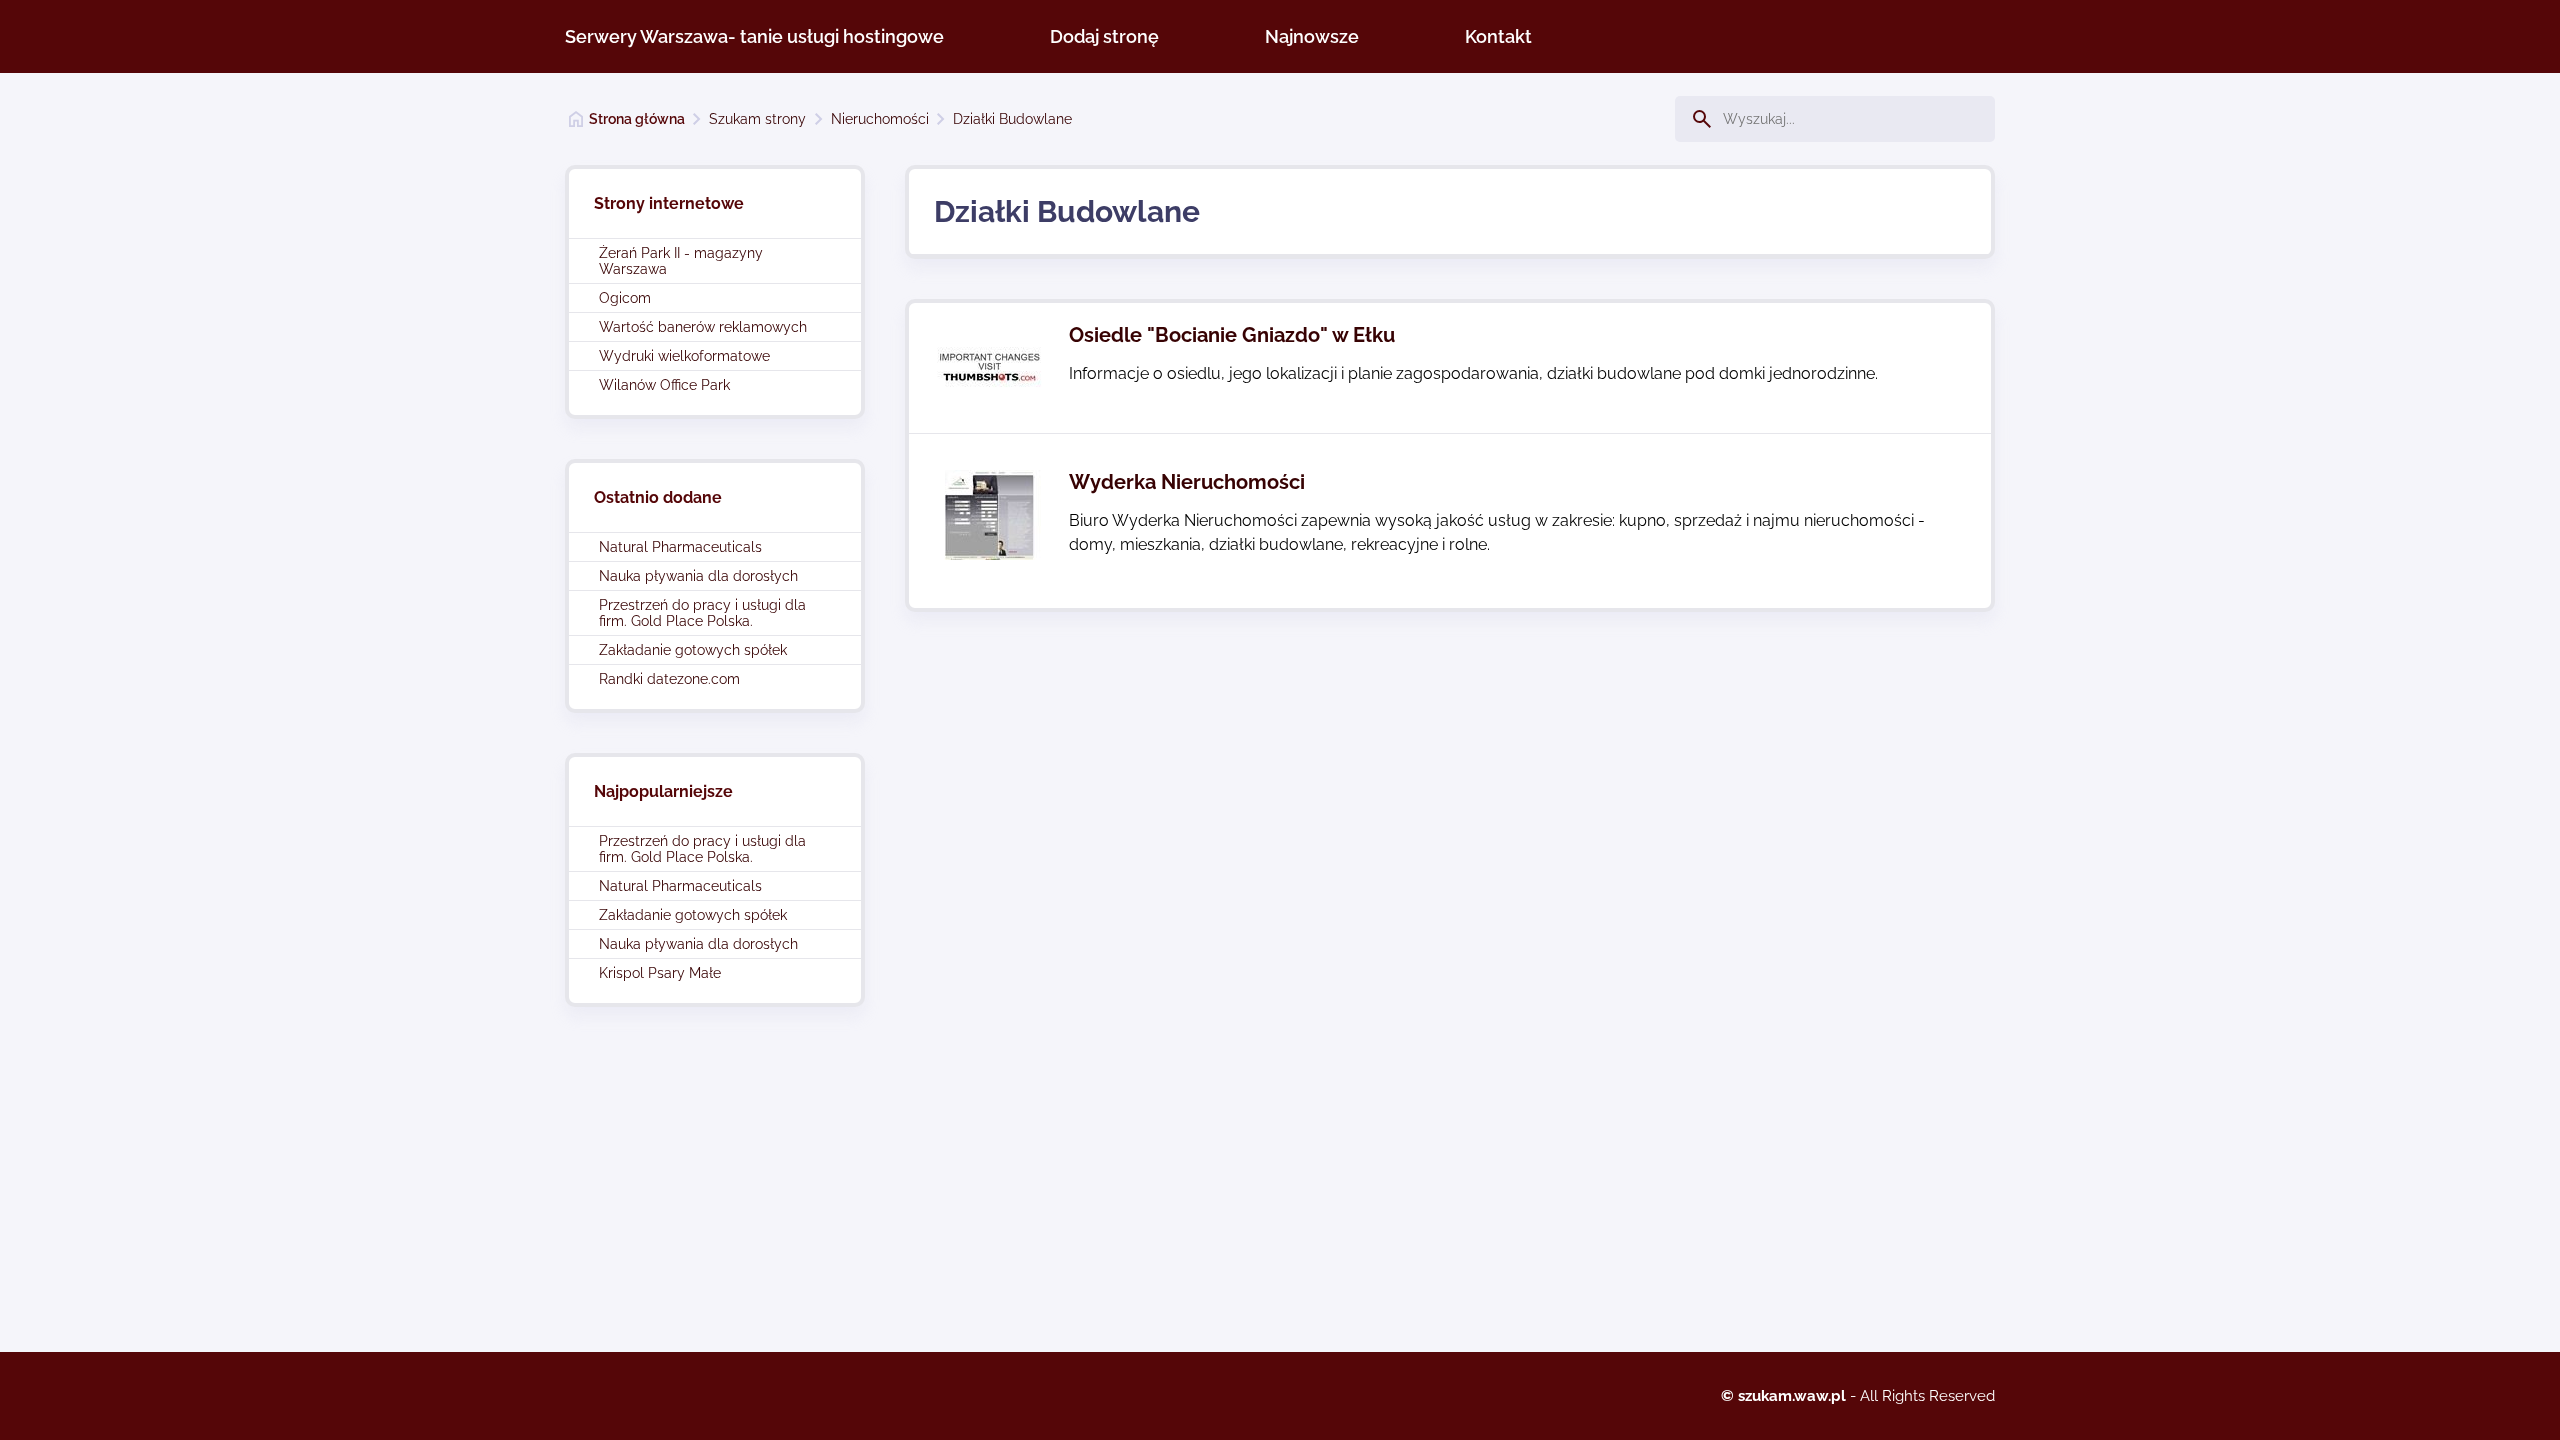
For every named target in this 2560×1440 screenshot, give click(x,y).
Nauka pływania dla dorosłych (698, 576)
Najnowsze (1312, 36)
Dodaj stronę (1104, 36)
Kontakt (1498, 36)
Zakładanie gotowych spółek (693, 650)
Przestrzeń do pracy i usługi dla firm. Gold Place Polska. (702, 613)
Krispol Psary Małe (660, 973)
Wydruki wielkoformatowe (684, 356)
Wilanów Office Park (664, 385)
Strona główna (637, 119)
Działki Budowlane (1012, 119)
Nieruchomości (880, 119)
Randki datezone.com (669, 679)
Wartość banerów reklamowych (703, 327)
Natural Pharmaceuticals (680, 547)
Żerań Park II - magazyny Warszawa (681, 261)
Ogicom (625, 298)
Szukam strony (757, 119)
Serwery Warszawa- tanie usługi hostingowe (754, 36)
